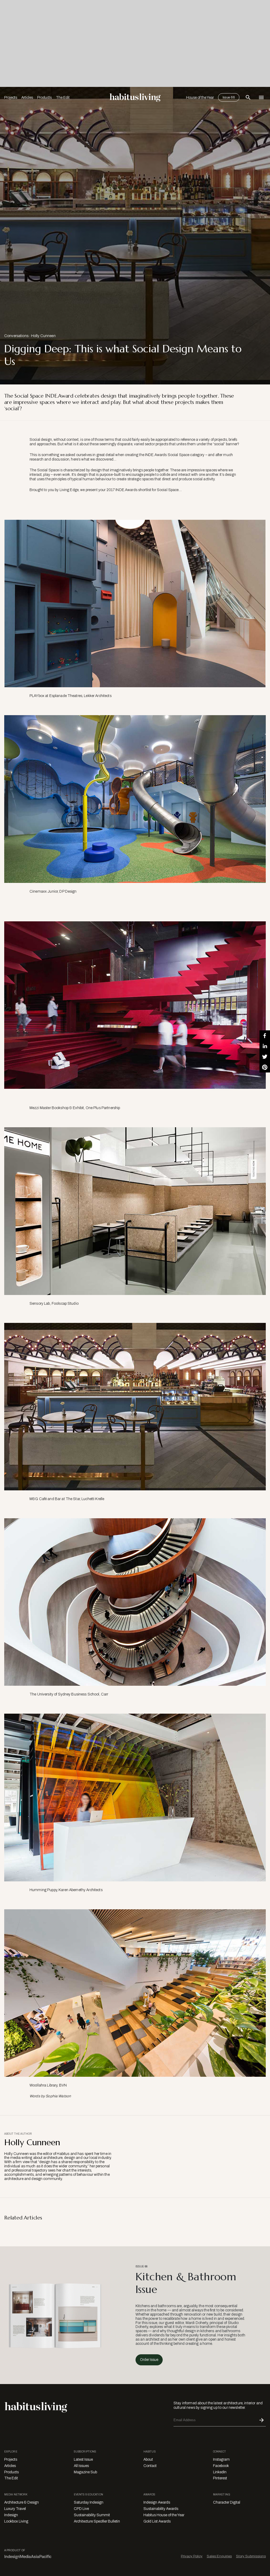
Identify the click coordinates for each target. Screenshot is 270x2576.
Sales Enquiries (219, 2556)
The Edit (63, 98)
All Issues (81, 2466)
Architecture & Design (21, 2502)
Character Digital (227, 2502)
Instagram (221, 2459)
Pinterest (220, 2478)
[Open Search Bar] (248, 97)
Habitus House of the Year (164, 2515)
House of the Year (200, 98)
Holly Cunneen (43, 336)
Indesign (11, 2515)
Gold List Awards (157, 2521)
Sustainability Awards (161, 2509)
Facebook (221, 2466)
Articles (27, 98)
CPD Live (81, 2509)
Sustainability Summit (92, 2515)
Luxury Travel (15, 2509)
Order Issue (149, 2360)
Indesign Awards (157, 2502)
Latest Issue (83, 2459)
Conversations (16, 336)
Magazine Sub (85, 2472)
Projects (11, 98)
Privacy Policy (192, 2556)
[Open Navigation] (261, 97)
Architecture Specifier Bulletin (97, 2521)
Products (44, 98)
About (148, 2459)
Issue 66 (229, 97)
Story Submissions (251, 2556)
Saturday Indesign (89, 2502)
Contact (150, 2466)
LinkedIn (220, 2472)
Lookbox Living (16, 2521)
